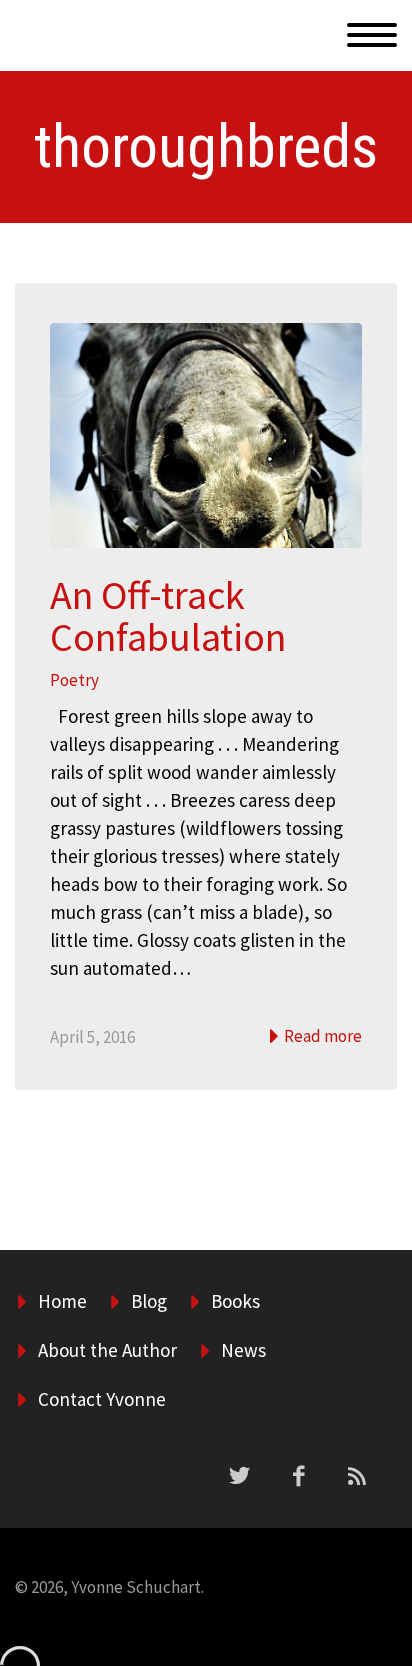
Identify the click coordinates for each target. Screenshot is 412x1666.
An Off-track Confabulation (168, 616)
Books (235, 1301)
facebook (298, 1476)
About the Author (107, 1350)
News (243, 1350)
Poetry (74, 680)
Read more (321, 1036)
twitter (239, 1476)
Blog (149, 1301)
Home (307, 58)
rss (357, 1476)
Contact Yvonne (102, 1399)
